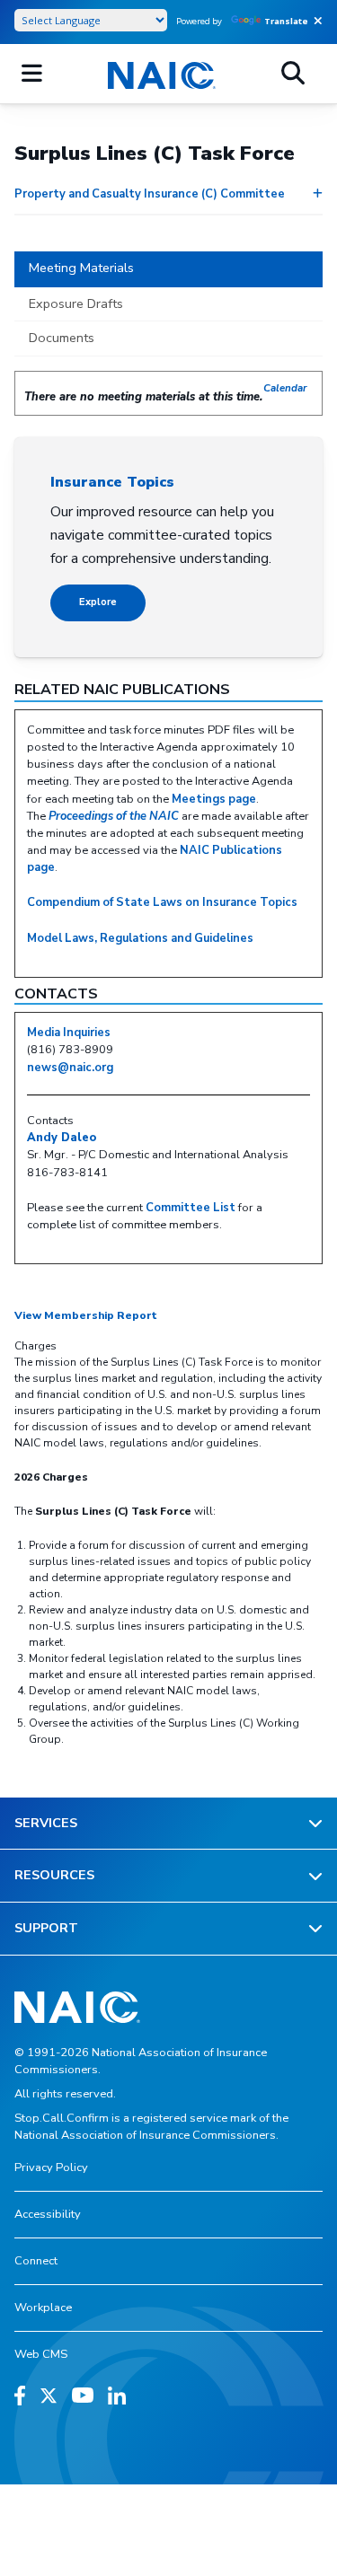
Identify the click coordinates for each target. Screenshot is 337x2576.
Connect (36, 2261)
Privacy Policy (51, 2167)
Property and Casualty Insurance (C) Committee (150, 194)
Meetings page (214, 799)
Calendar (285, 388)
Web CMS (41, 2354)
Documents (62, 338)
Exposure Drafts (76, 303)
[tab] (168, 269)
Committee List (191, 1208)
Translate (286, 21)
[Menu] (32, 74)
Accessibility (48, 2214)
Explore (98, 602)
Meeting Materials (81, 268)
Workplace (43, 2308)
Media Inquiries (69, 1033)
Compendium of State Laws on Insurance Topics (162, 902)
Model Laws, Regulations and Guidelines (140, 938)
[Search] (293, 74)
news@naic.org (70, 1068)
